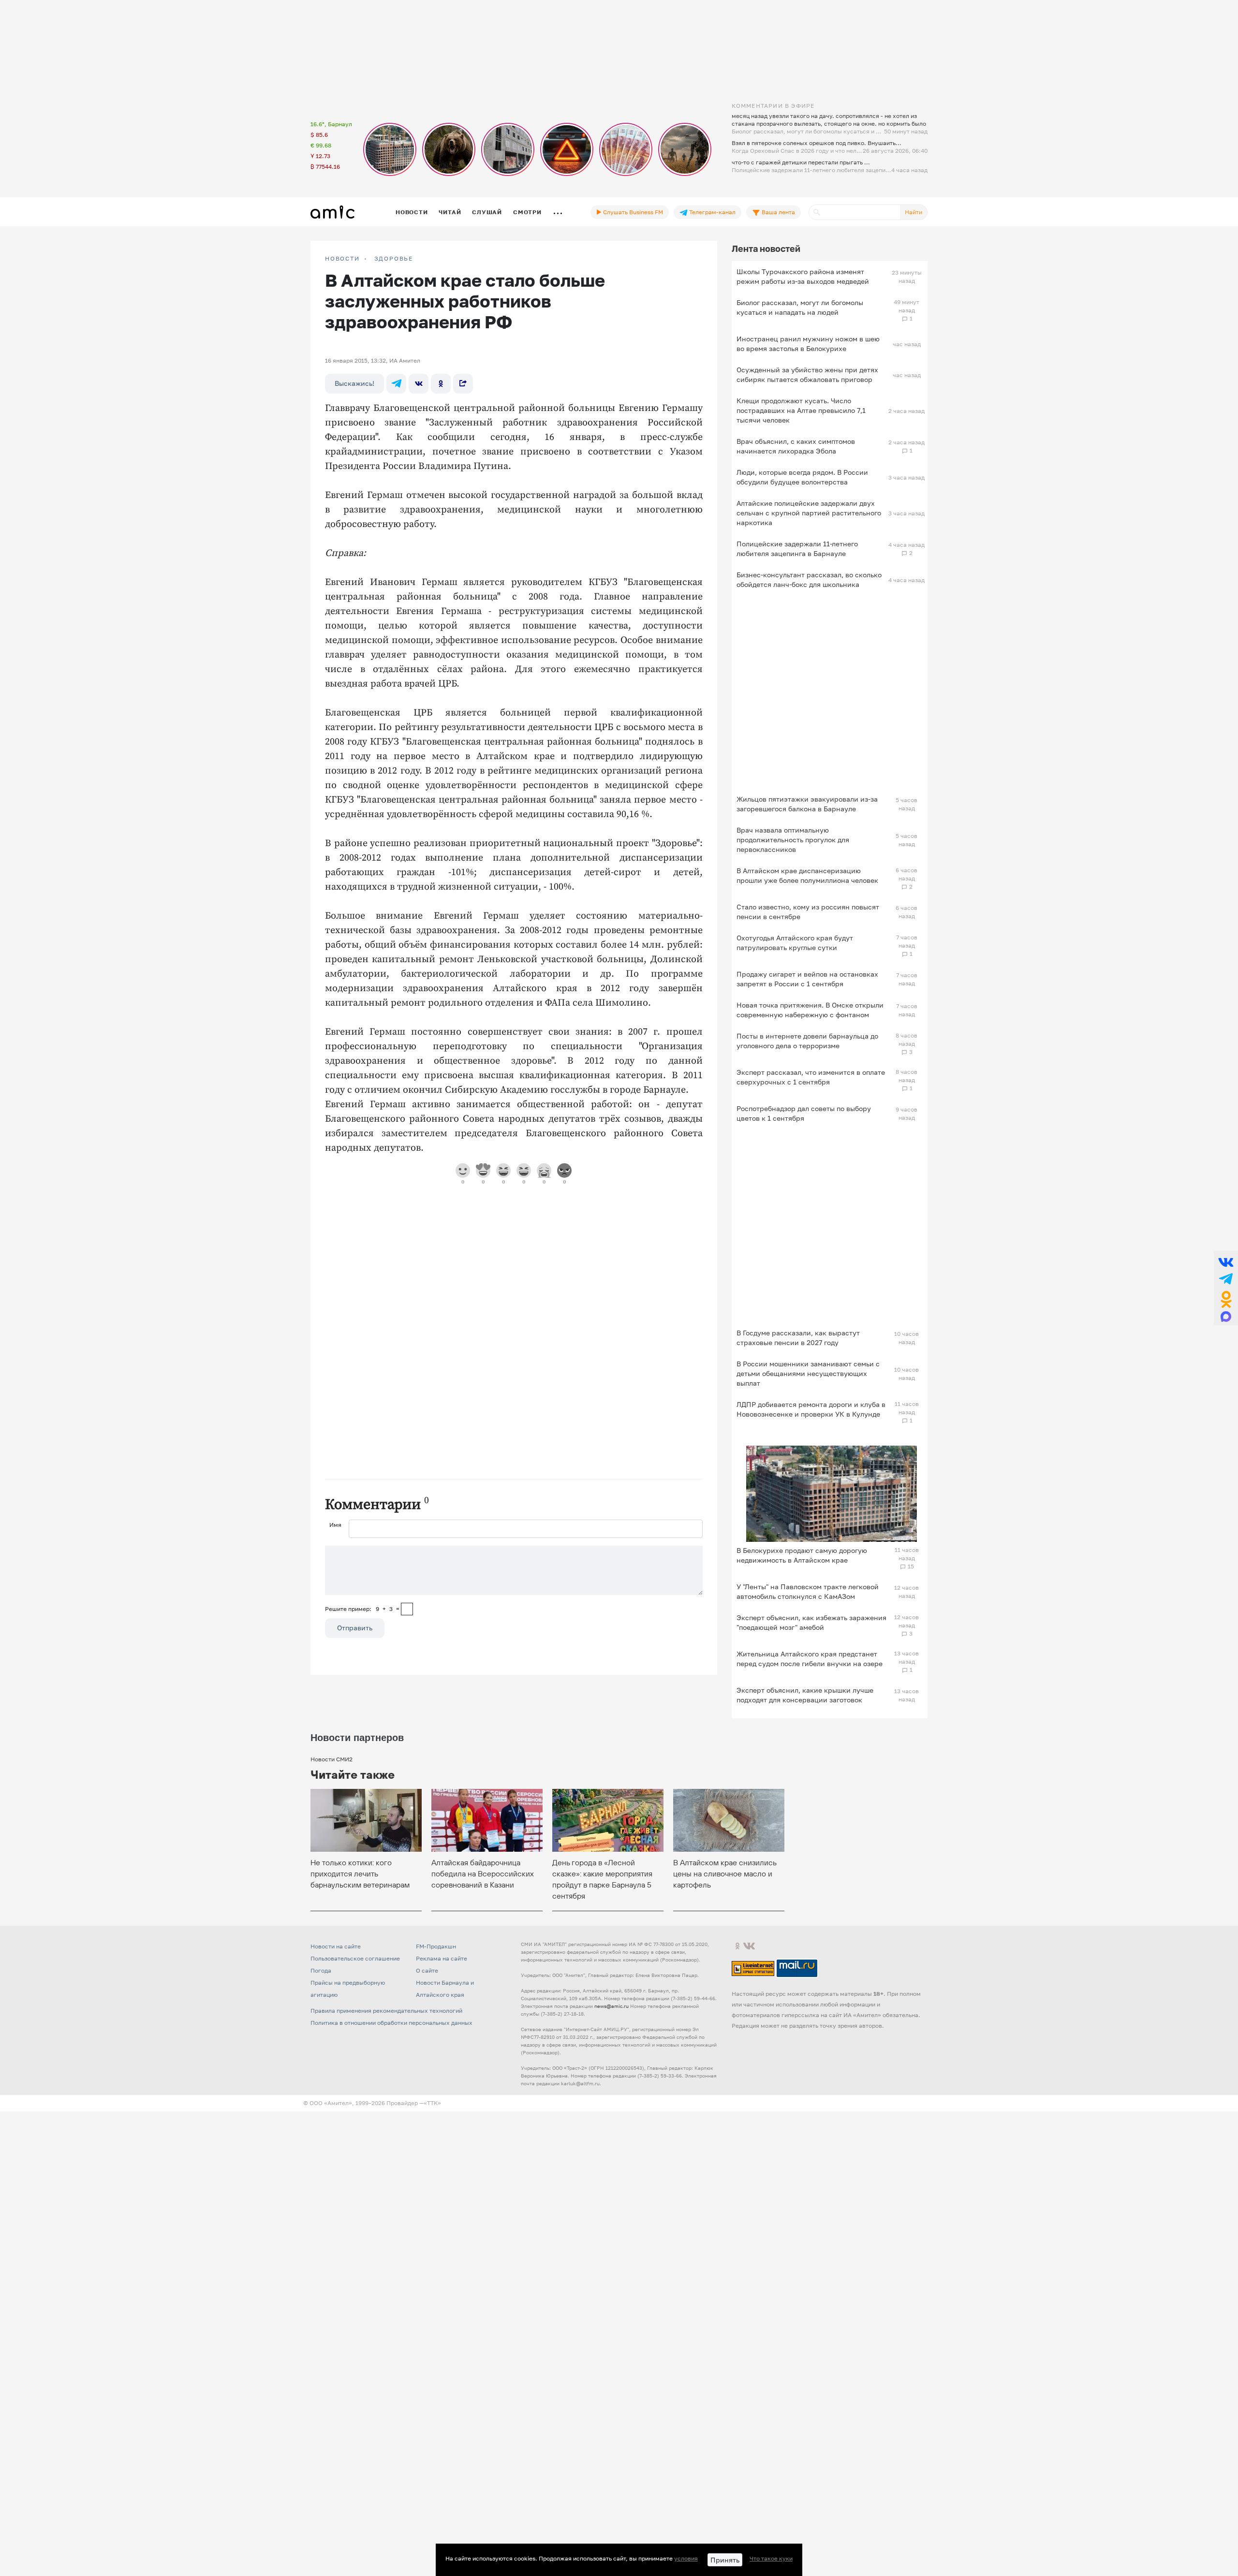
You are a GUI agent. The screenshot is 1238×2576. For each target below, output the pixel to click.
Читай (450, 212)
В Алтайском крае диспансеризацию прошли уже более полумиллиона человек (807, 875)
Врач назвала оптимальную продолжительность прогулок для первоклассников (793, 840)
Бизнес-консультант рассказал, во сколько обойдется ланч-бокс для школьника (809, 579)
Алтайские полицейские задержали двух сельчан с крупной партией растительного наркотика (809, 513)
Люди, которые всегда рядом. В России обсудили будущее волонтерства (802, 477)
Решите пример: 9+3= (362, 1609)
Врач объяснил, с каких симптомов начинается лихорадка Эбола (796, 446)
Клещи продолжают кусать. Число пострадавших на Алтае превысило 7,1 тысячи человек (801, 410)
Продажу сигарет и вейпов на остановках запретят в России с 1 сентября (807, 979)
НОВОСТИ (342, 259)
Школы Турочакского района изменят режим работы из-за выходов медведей (803, 276)
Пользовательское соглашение (355, 1958)
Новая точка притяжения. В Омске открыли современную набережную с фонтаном (810, 1010)
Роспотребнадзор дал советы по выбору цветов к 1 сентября (804, 1113)
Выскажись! (354, 383)
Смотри (527, 212)
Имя (335, 1525)
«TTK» (432, 2103)
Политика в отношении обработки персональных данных (391, 2023)
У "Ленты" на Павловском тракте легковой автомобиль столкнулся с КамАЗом (808, 1591)
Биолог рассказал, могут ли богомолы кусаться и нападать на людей (800, 307)
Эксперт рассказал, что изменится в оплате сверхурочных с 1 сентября (811, 1077)
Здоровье (394, 259)
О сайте (427, 1970)
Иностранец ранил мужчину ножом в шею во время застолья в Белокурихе (808, 344)
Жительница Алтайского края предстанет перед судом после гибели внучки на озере (810, 1659)
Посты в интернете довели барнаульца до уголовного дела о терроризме (807, 1041)
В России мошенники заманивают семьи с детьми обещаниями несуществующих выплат (808, 1373)
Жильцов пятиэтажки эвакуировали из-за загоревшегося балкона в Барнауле (807, 804)
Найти (914, 212)
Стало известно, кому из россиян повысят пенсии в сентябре (808, 912)
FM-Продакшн (436, 1946)
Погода (321, 1970)
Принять (725, 2560)
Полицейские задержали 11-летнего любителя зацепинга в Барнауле (797, 549)
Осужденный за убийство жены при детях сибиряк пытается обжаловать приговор (807, 374)
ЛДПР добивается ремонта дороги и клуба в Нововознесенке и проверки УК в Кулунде (811, 1409)
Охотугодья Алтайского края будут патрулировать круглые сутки (795, 943)
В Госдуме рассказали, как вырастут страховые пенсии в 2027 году (798, 1338)
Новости (412, 212)
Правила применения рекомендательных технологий (386, 2011)
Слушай (487, 212)
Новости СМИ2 (332, 1759)
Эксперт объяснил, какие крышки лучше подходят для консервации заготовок (805, 1695)
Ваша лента (778, 212)
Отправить (355, 1628)
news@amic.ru (612, 2006)
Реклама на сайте (442, 1958)
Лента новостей (766, 249)
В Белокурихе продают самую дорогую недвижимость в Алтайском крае (802, 1555)
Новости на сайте (336, 1946)
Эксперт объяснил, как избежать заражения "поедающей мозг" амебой (811, 1622)
